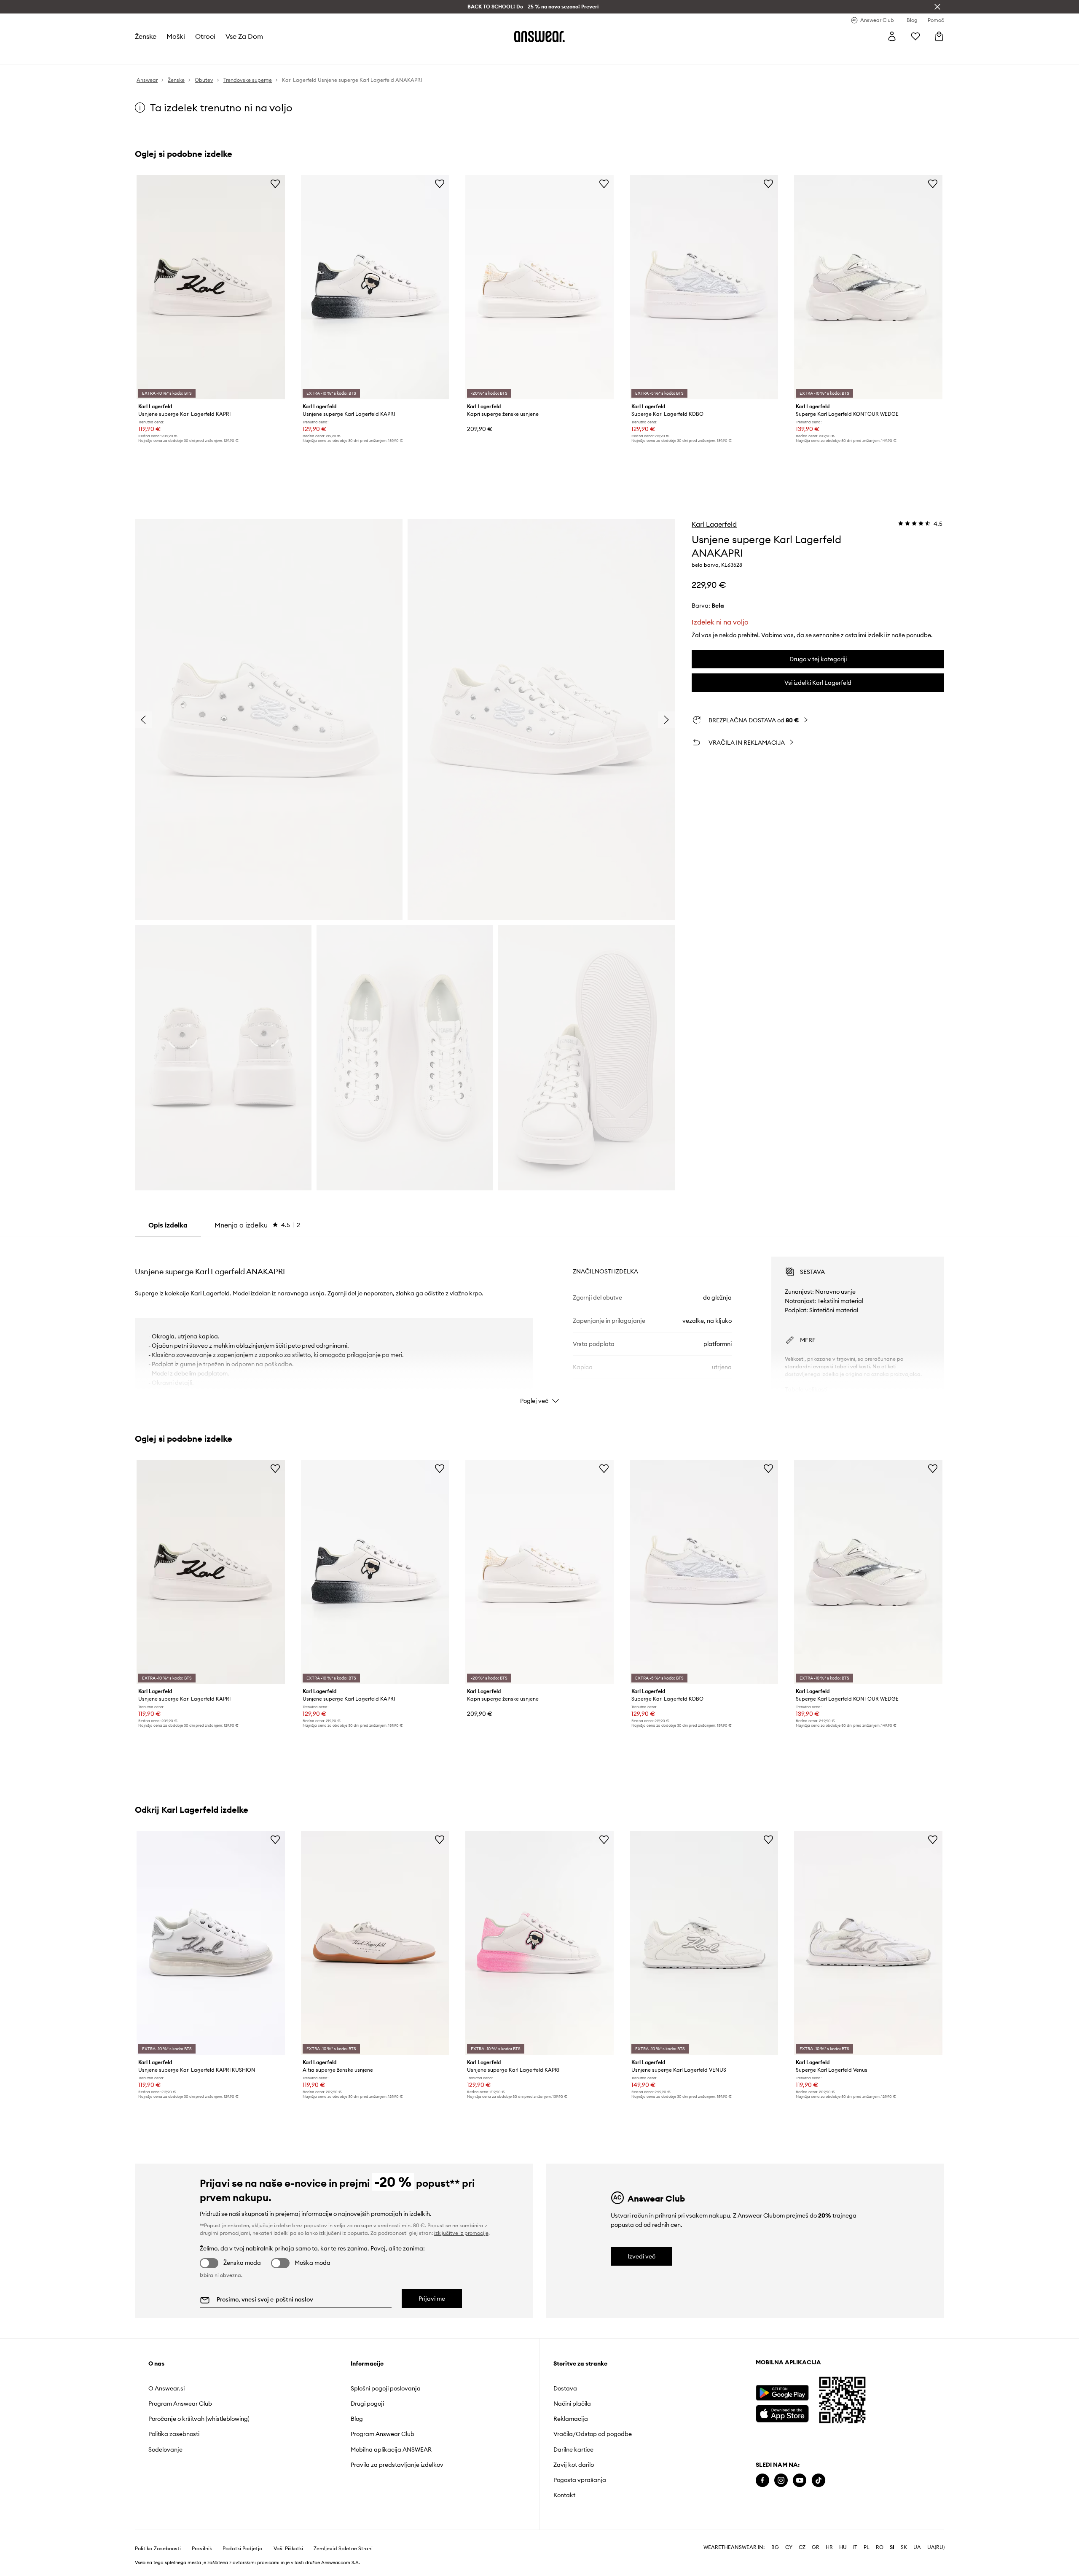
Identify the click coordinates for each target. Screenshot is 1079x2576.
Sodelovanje (165, 2449)
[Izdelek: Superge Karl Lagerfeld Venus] (868, 1943)
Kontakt (564, 2495)
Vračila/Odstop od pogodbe (593, 2434)
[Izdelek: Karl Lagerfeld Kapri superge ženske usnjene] (539, 287)
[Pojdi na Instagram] (781, 2480)
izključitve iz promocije (461, 2233)
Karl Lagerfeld (714, 524)
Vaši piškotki (288, 2549)
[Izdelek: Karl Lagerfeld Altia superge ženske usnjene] (375, 1943)
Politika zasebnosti (174, 2434)
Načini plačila (572, 2404)
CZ (802, 2547)
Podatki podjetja (243, 2549)
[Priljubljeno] (915, 36)
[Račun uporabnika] (892, 36)
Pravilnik (202, 2549)
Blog (357, 2419)
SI (892, 2547)
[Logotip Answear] (539, 36)
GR (816, 2547)
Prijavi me (432, 2299)
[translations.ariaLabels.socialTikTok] (819, 2480)
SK (904, 2547)
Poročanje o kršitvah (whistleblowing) (199, 2419)
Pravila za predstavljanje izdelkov (397, 2465)
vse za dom (244, 36)
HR (829, 2547)
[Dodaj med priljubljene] (275, 183)
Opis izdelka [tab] (168, 1225)
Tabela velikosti (806, 1389)
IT (855, 2547)
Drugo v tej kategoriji (818, 659)
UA (917, 2547)
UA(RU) (936, 2547)
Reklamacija (571, 2419)
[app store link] (782, 2413)
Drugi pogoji (367, 2404)
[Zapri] (937, 7)
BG (775, 2547)
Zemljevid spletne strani (343, 2549)
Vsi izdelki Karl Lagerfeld (818, 683)
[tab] (257, 1225)
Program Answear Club (180, 2404)
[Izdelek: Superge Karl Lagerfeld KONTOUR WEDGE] (868, 287)
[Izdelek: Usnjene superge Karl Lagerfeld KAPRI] (211, 287)
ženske (146, 36)
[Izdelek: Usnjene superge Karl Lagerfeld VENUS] (704, 1943)
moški (176, 36)
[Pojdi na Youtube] (800, 2480)
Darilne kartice (573, 2449)
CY (789, 2547)
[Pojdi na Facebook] (762, 2480)
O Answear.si (166, 2388)
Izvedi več (641, 2256)
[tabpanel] (539, 1323)
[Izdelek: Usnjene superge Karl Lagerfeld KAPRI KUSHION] (211, 1943)
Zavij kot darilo (574, 2465)
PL (867, 2547)
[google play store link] (782, 2393)
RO (880, 2547)
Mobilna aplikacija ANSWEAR (391, 2449)
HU (843, 2547)
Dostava (565, 2388)
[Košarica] (939, 36)
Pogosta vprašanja (580, 2480)
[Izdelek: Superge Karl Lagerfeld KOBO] (704, 287)
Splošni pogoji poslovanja (386, 2388)
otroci (205, 36)
